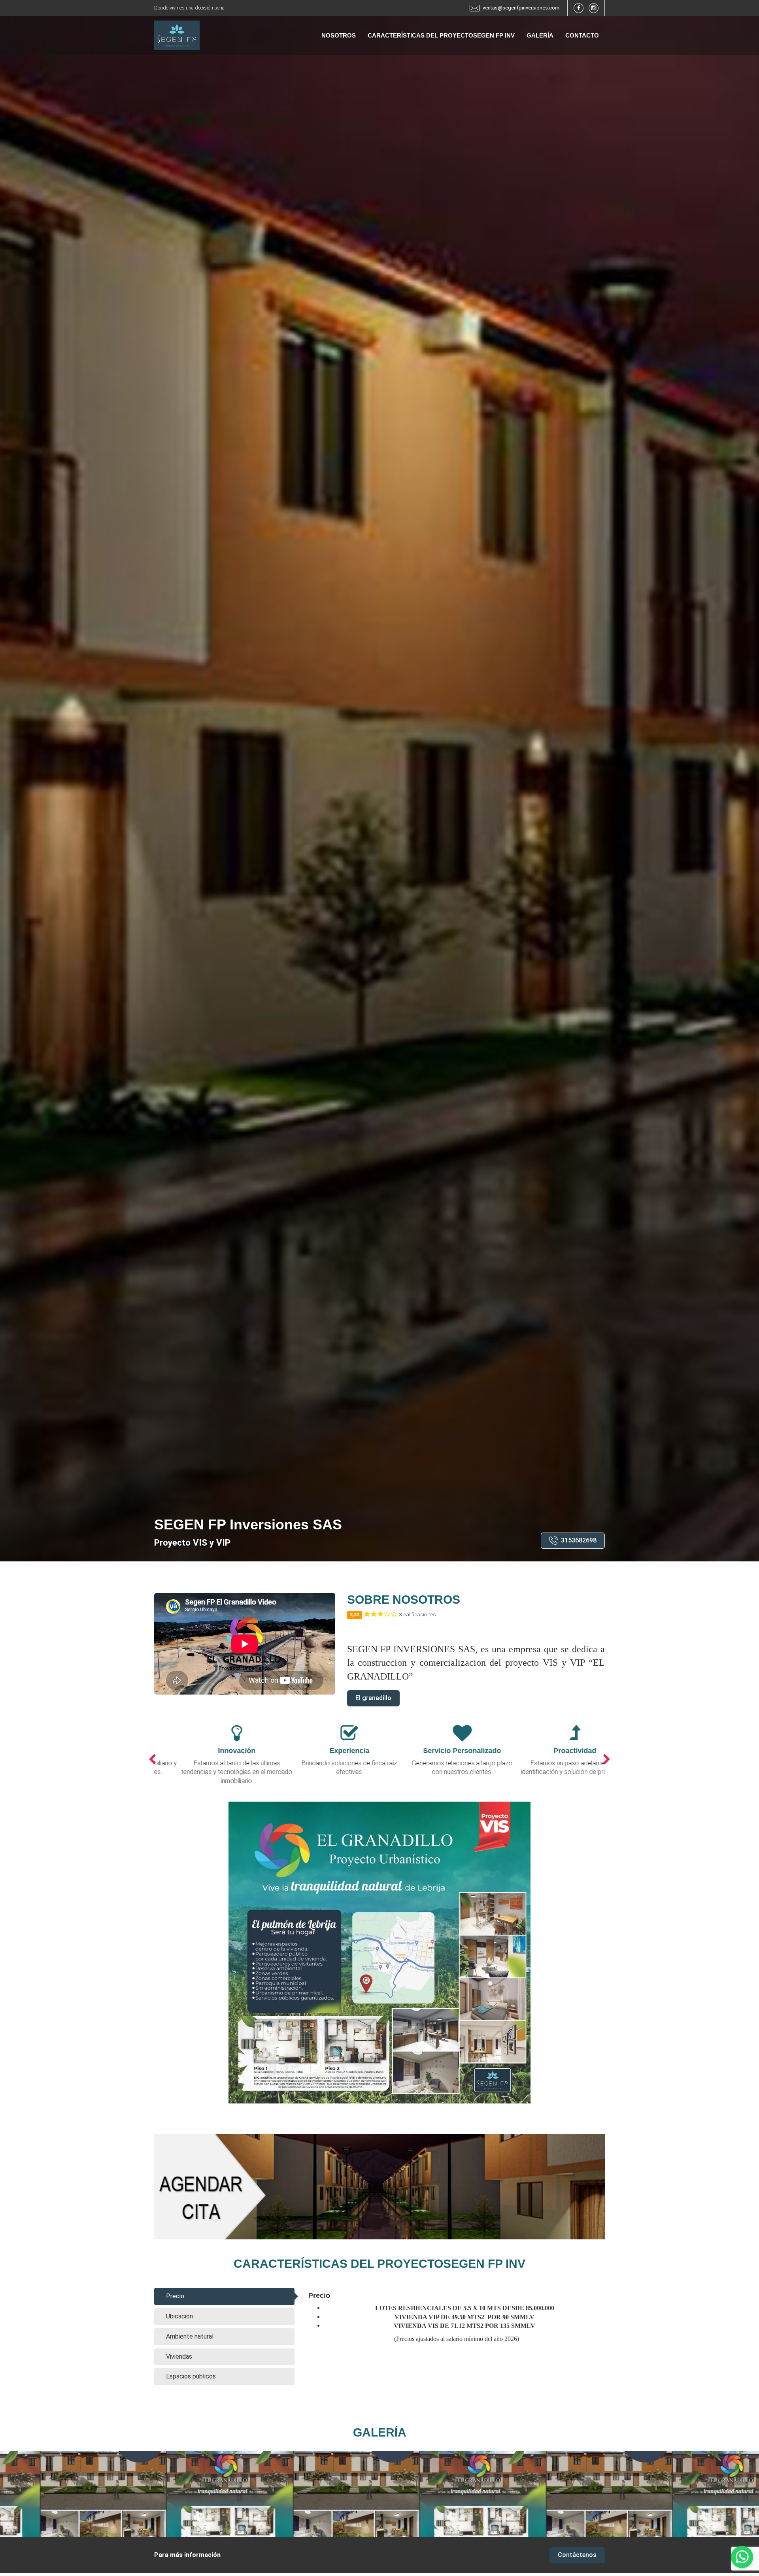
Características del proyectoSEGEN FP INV (441, 35)
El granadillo (373, 1698)
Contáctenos (577, 2555)
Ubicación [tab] (179, 2316)
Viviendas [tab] (179, 2357)
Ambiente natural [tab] (190, 2336)
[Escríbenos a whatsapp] (742, 2557)
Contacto (582, 35)
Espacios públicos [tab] (191, 2376)
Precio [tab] (175, 2296)
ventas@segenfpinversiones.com (521, 8)
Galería (540, 35)
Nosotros (339, 35)
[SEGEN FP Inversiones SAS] (63, 2494)
